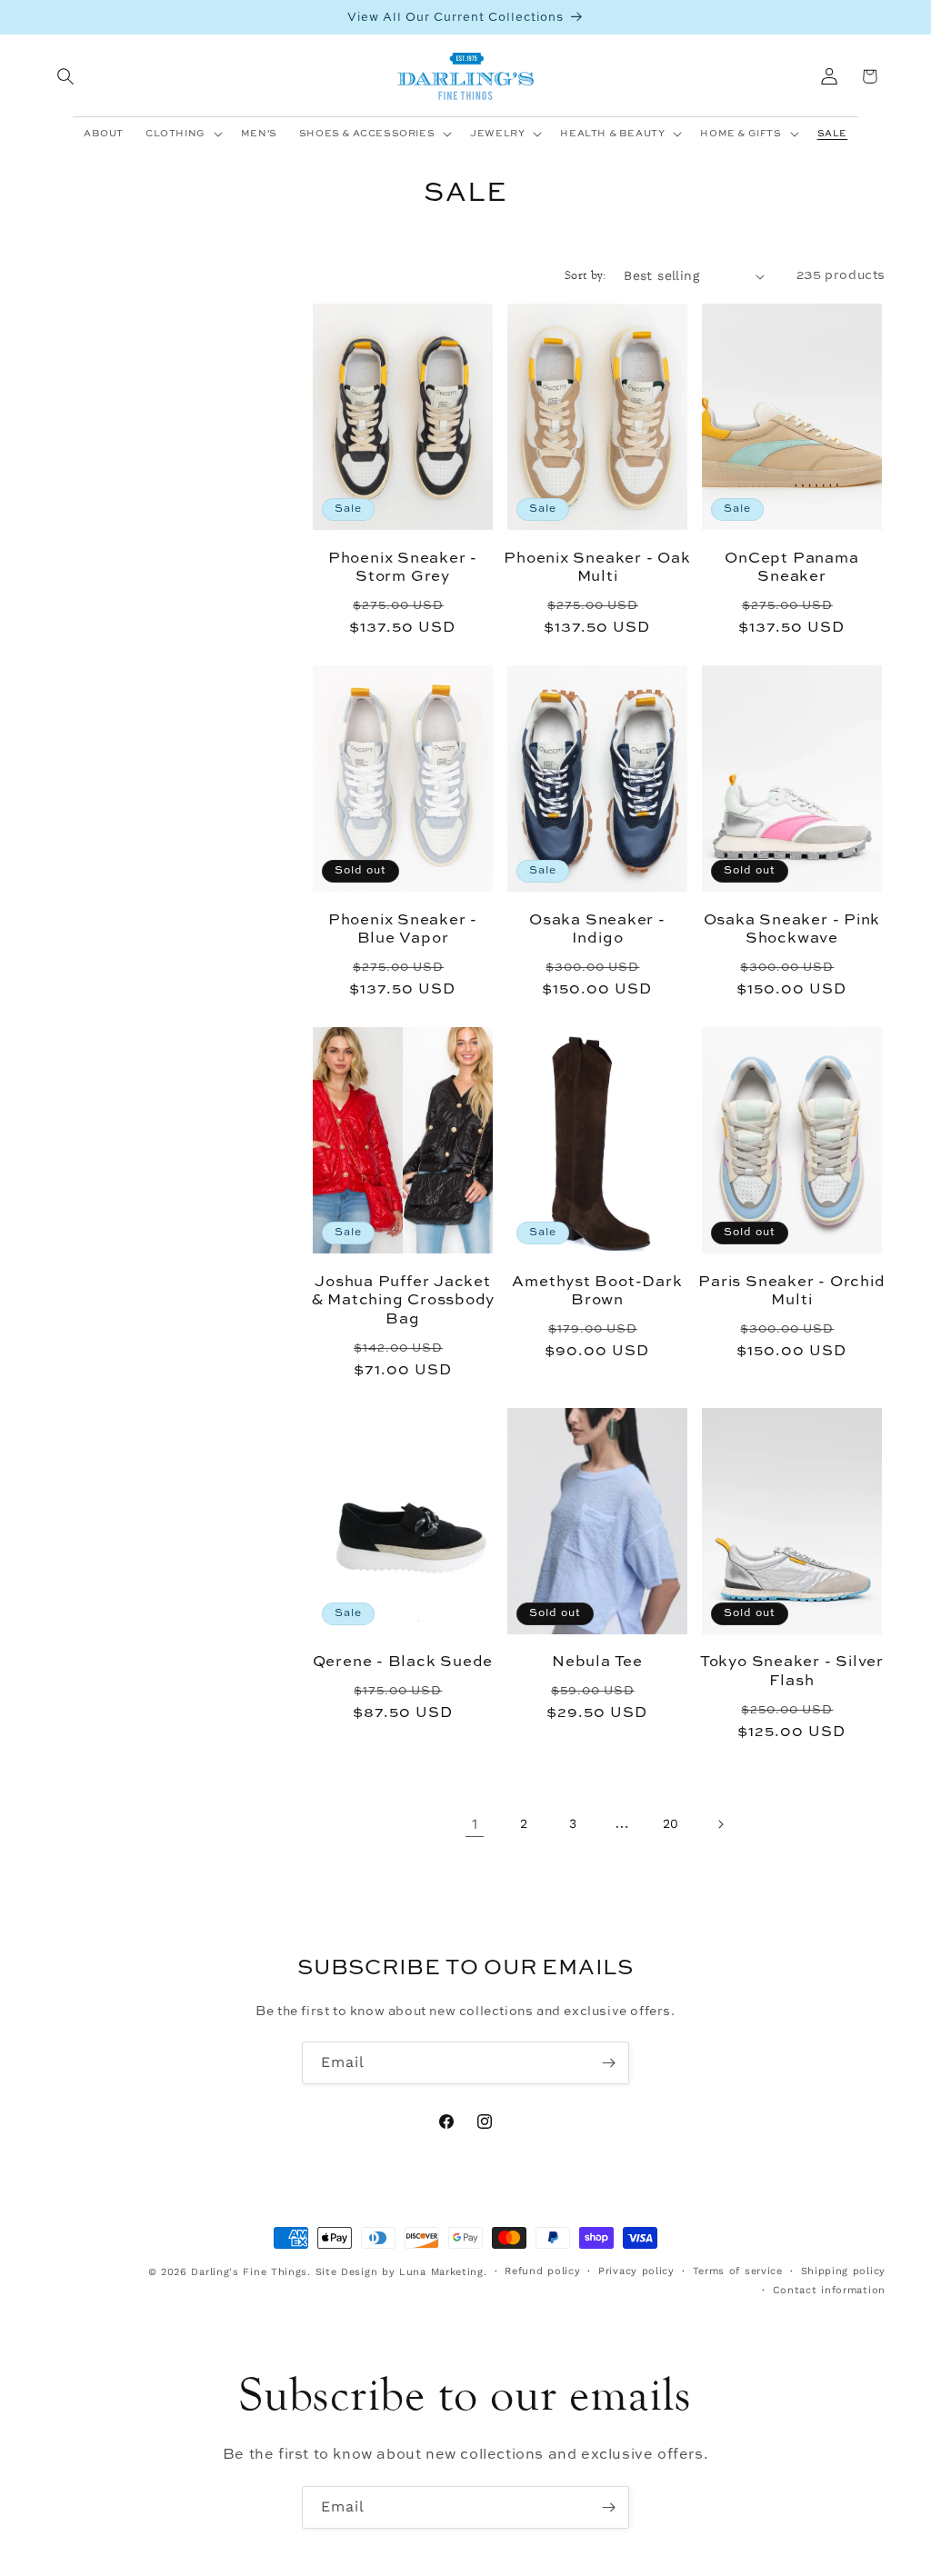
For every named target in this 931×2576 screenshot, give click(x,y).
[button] (65, 76)
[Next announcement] (879, 17)
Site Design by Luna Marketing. (401, 2272)
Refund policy (542, 2271)
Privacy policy (636, 2271)
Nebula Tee (597, 1662)
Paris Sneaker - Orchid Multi (791, 1292)
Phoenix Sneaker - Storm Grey (403, 568)
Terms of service (738, 2271)
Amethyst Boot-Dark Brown (597, 1292)
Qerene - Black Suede (403, 1662)
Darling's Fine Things (249, 2272)
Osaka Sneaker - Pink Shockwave (792, 930)
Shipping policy (844, 2271)
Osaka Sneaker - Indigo (597, 930)
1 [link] (475, 1824)
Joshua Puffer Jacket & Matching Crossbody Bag (403, 1301)
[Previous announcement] (52, 17)
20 (671, 1823)
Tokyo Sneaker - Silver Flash (792, 1672)
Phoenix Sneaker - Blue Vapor (403, 930)
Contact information (829, 2290)
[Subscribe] (608, 2063)
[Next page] (720, 1824)
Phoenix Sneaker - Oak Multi (597, 568)
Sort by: (585, 275)
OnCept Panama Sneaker (791, 568)
